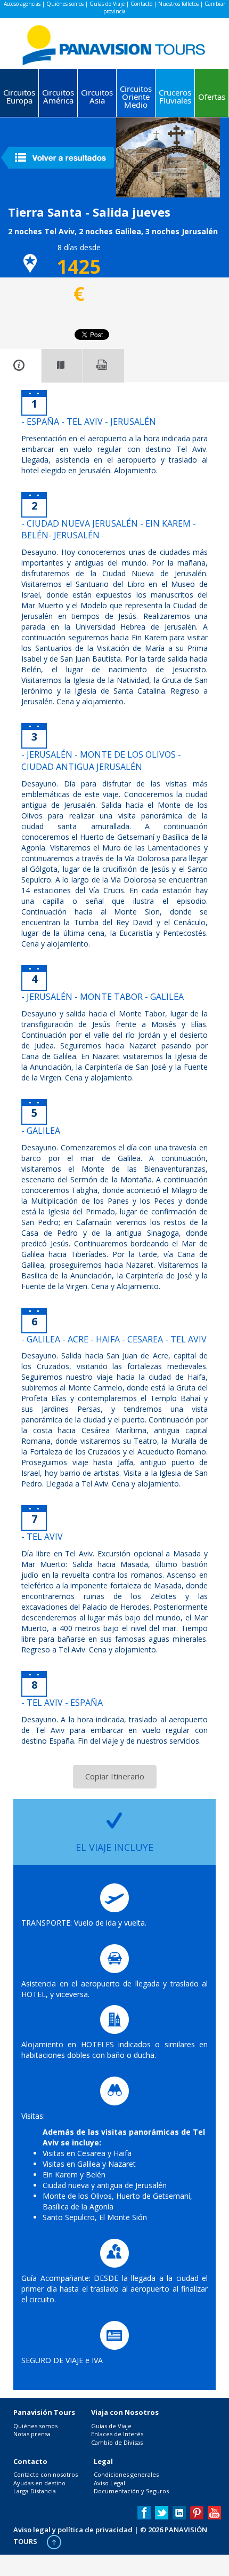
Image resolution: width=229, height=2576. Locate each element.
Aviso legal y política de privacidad (73, 2530)
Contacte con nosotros (46, 2474)
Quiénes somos (65, 4)
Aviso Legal (109, 2483)
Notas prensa (32, 2434)
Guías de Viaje (107, 4)
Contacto (141, 4)
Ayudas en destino (39, 2483)
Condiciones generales (126, 2474)
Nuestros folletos (178, 4)
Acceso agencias (22, 4)
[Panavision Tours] (114, 42)
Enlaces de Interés (117, 2434)
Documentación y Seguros (131, 2491)
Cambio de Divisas (117, 2442)
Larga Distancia (35, 2491)
